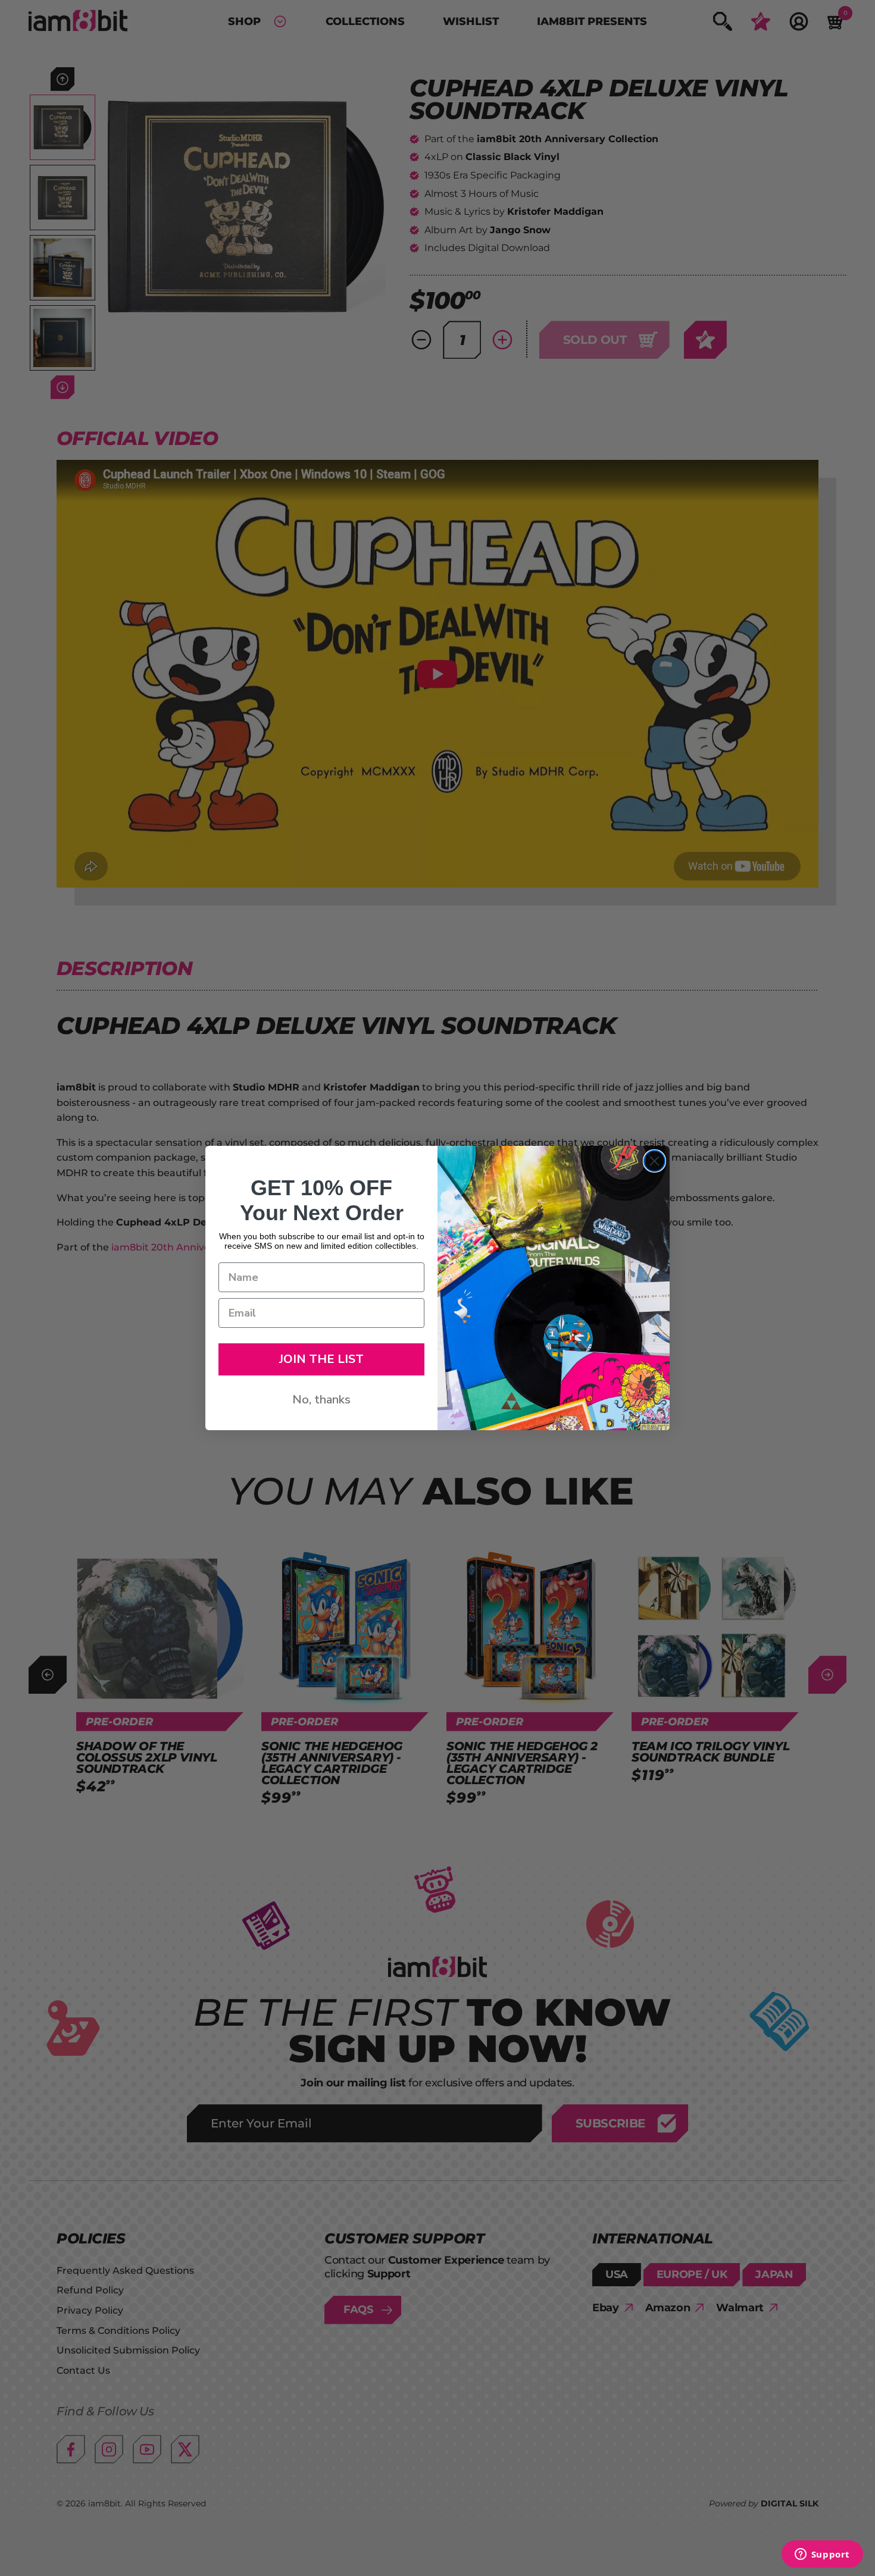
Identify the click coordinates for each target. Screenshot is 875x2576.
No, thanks (321, 1400)
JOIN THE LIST (321, 1359)
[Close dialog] (654, 1161)
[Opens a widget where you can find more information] (822, 2555)
